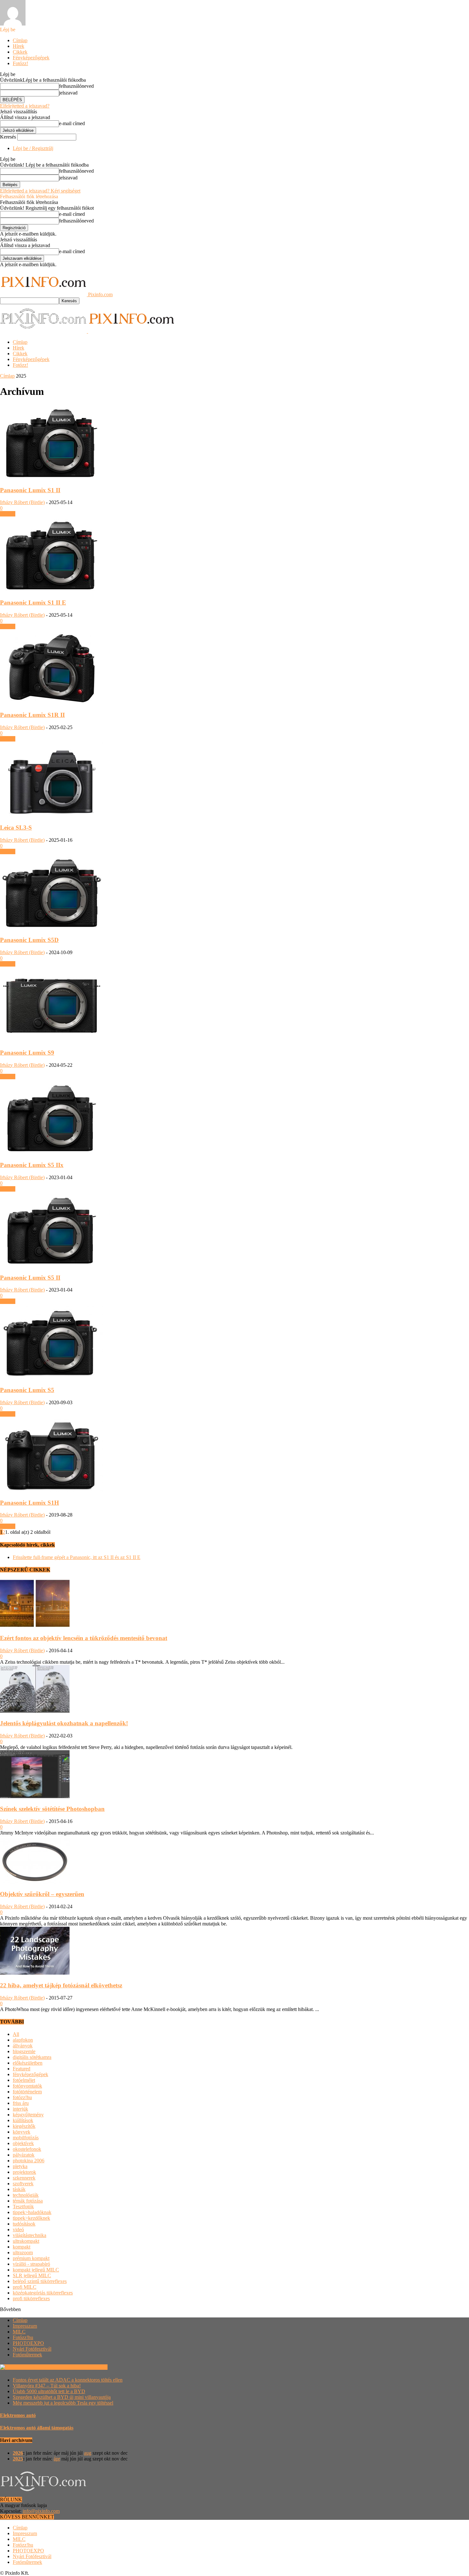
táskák (19, 2189)
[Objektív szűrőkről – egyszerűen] (35, 1882)
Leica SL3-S (16, 828)
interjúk (20, 2109)
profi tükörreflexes (31, 2298)
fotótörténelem (27, 2092)
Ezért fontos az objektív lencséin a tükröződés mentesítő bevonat (84, 1638)
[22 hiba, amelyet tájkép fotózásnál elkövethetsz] (35, 1973)
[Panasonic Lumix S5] (52, 1378)
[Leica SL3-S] (52, 815)
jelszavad (68, 93)
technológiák (26, 2195)
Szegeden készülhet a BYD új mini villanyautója (62, 2397)
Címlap (20, 40)
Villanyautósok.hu (88, 2367)
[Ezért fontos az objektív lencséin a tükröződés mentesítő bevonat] (35, 1626)
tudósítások (24, 2224)
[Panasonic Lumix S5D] (52, 928)
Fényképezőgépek (31, 58)
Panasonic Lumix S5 (27, 1390)
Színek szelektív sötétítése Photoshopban (52, 1809)
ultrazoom (23, 2252)
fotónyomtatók (27, 2086)
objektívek (23, 2143)
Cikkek (20, 52)
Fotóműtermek (27, 2355)
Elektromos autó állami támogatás (37, 2428)
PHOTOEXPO (28, 2343)
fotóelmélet (24, 2080)
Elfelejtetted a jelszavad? (25, 106)
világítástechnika (30, 2235)
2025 (18, 2459)
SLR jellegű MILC (32, 2275)
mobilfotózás (26, 2138)
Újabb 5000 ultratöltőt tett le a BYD (49, 2391)
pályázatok (24, 2155)
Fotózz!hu (23, 2337)
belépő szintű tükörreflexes (40, 2281)
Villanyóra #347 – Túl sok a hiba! (47, 2386)
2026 (18, 2453)
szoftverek (23, 2184)
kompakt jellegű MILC (36, 2270)
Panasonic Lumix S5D (29, 940)
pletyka (20, 2166)
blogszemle (24, 2051)
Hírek (19, 46)
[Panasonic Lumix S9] (52, 1040)
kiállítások (23, 2120)
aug (88, 2453)
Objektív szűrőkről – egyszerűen (42, 1894)
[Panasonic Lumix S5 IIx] (52, 1153)
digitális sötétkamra (32, 2057)
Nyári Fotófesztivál (32, 2349)
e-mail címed (72, 123)
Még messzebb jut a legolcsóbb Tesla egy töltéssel (63, 2403)
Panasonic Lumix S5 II (30, 1278)
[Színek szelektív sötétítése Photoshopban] (35, 1796)
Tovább (8, 514)
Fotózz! (20, 63)
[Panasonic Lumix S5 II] (52, 1265)
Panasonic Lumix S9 (27, 1053)
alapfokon (23, 2040)
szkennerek (24, 2178)
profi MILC (25, 2287)
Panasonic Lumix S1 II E (33, 603)
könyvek (22, 2132)
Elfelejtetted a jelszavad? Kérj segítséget (40, 191)
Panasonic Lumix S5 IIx (32, 1165)
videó (18, 2230)
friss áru (21, 2103)
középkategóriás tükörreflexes (43, 2293)
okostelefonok (27, 2149)
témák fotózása (28, 2201)
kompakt (22, 2247)
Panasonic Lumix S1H (30, 1503)
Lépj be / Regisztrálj (33, 148)
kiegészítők (24, 2126)
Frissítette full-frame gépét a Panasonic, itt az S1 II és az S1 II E (77, 1557)
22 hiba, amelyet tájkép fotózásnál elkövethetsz (61, 1985)
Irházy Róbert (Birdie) (22, 502)
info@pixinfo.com (41, 2511)
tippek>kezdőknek (31, 2218)
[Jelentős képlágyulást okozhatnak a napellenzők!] (35, 1711)
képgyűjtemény (28, 2115)
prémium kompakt (31, 2258)
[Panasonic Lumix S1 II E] (52, 590)
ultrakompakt (26, 2241)
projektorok (24, 2172)
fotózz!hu (22, 2097)
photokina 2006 (29, 2161)
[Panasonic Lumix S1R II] (52, 703)
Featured (22, 2069)
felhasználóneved (76, 86)
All (16, 2034)
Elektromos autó (18, 2415)
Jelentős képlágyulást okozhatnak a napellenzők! (64, 1723)
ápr (57, 2459)
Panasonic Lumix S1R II (32, 715)
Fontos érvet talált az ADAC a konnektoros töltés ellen (68, 2380)
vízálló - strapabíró (31, 2264)
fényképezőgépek (30, 2074)
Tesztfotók (23, 2207)
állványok (23, 2046)
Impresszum (25, 2326)
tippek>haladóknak (32, 2212)
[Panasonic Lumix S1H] (52, 1490)
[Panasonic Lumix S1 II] (52, 478)
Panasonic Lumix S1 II (30, 490)
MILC (19, 2332)
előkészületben (28, 2063)
